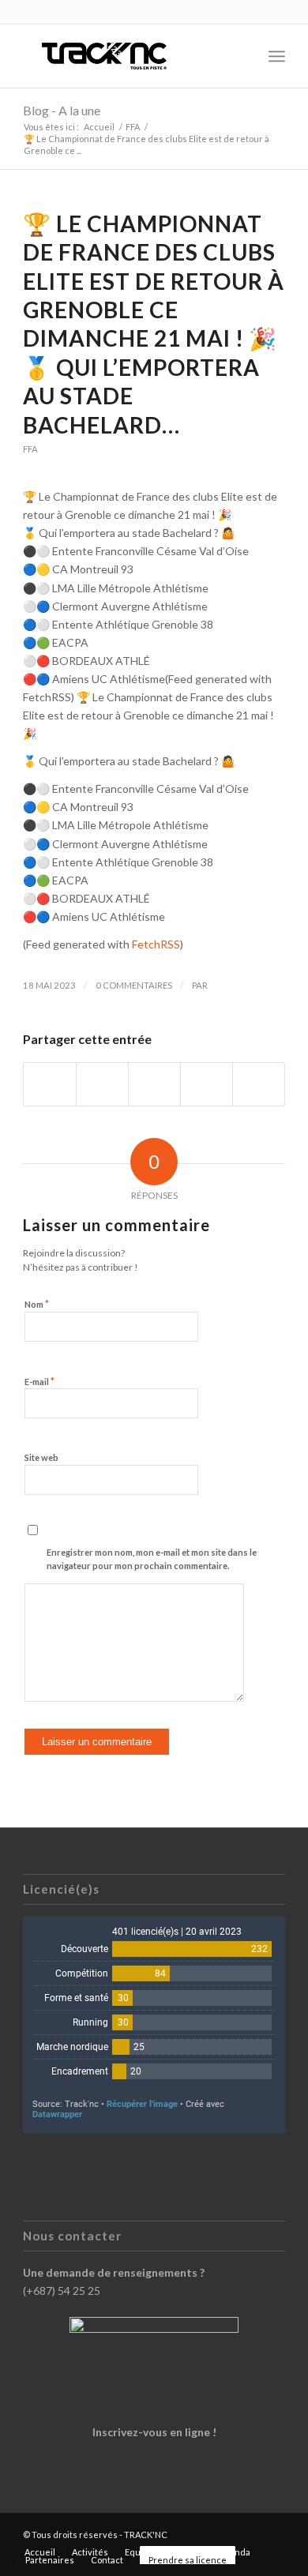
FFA (30, 449)
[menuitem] (242, 56)
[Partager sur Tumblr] (207, 1084)
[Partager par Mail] (259, 1084)
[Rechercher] (242, 56)
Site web (41, 1457)
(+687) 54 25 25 (62, 2291)
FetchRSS (156, 944)
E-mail (39, 1381)
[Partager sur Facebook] (50, 1084)
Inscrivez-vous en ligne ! (154, 2432)
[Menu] (277, 56)
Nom (37, 1304)
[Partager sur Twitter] (102, 1084)
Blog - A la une (62, 110)
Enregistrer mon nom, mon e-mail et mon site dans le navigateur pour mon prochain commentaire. (152, 1559)
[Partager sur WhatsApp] (154, 1084)
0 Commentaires (134, 985)
